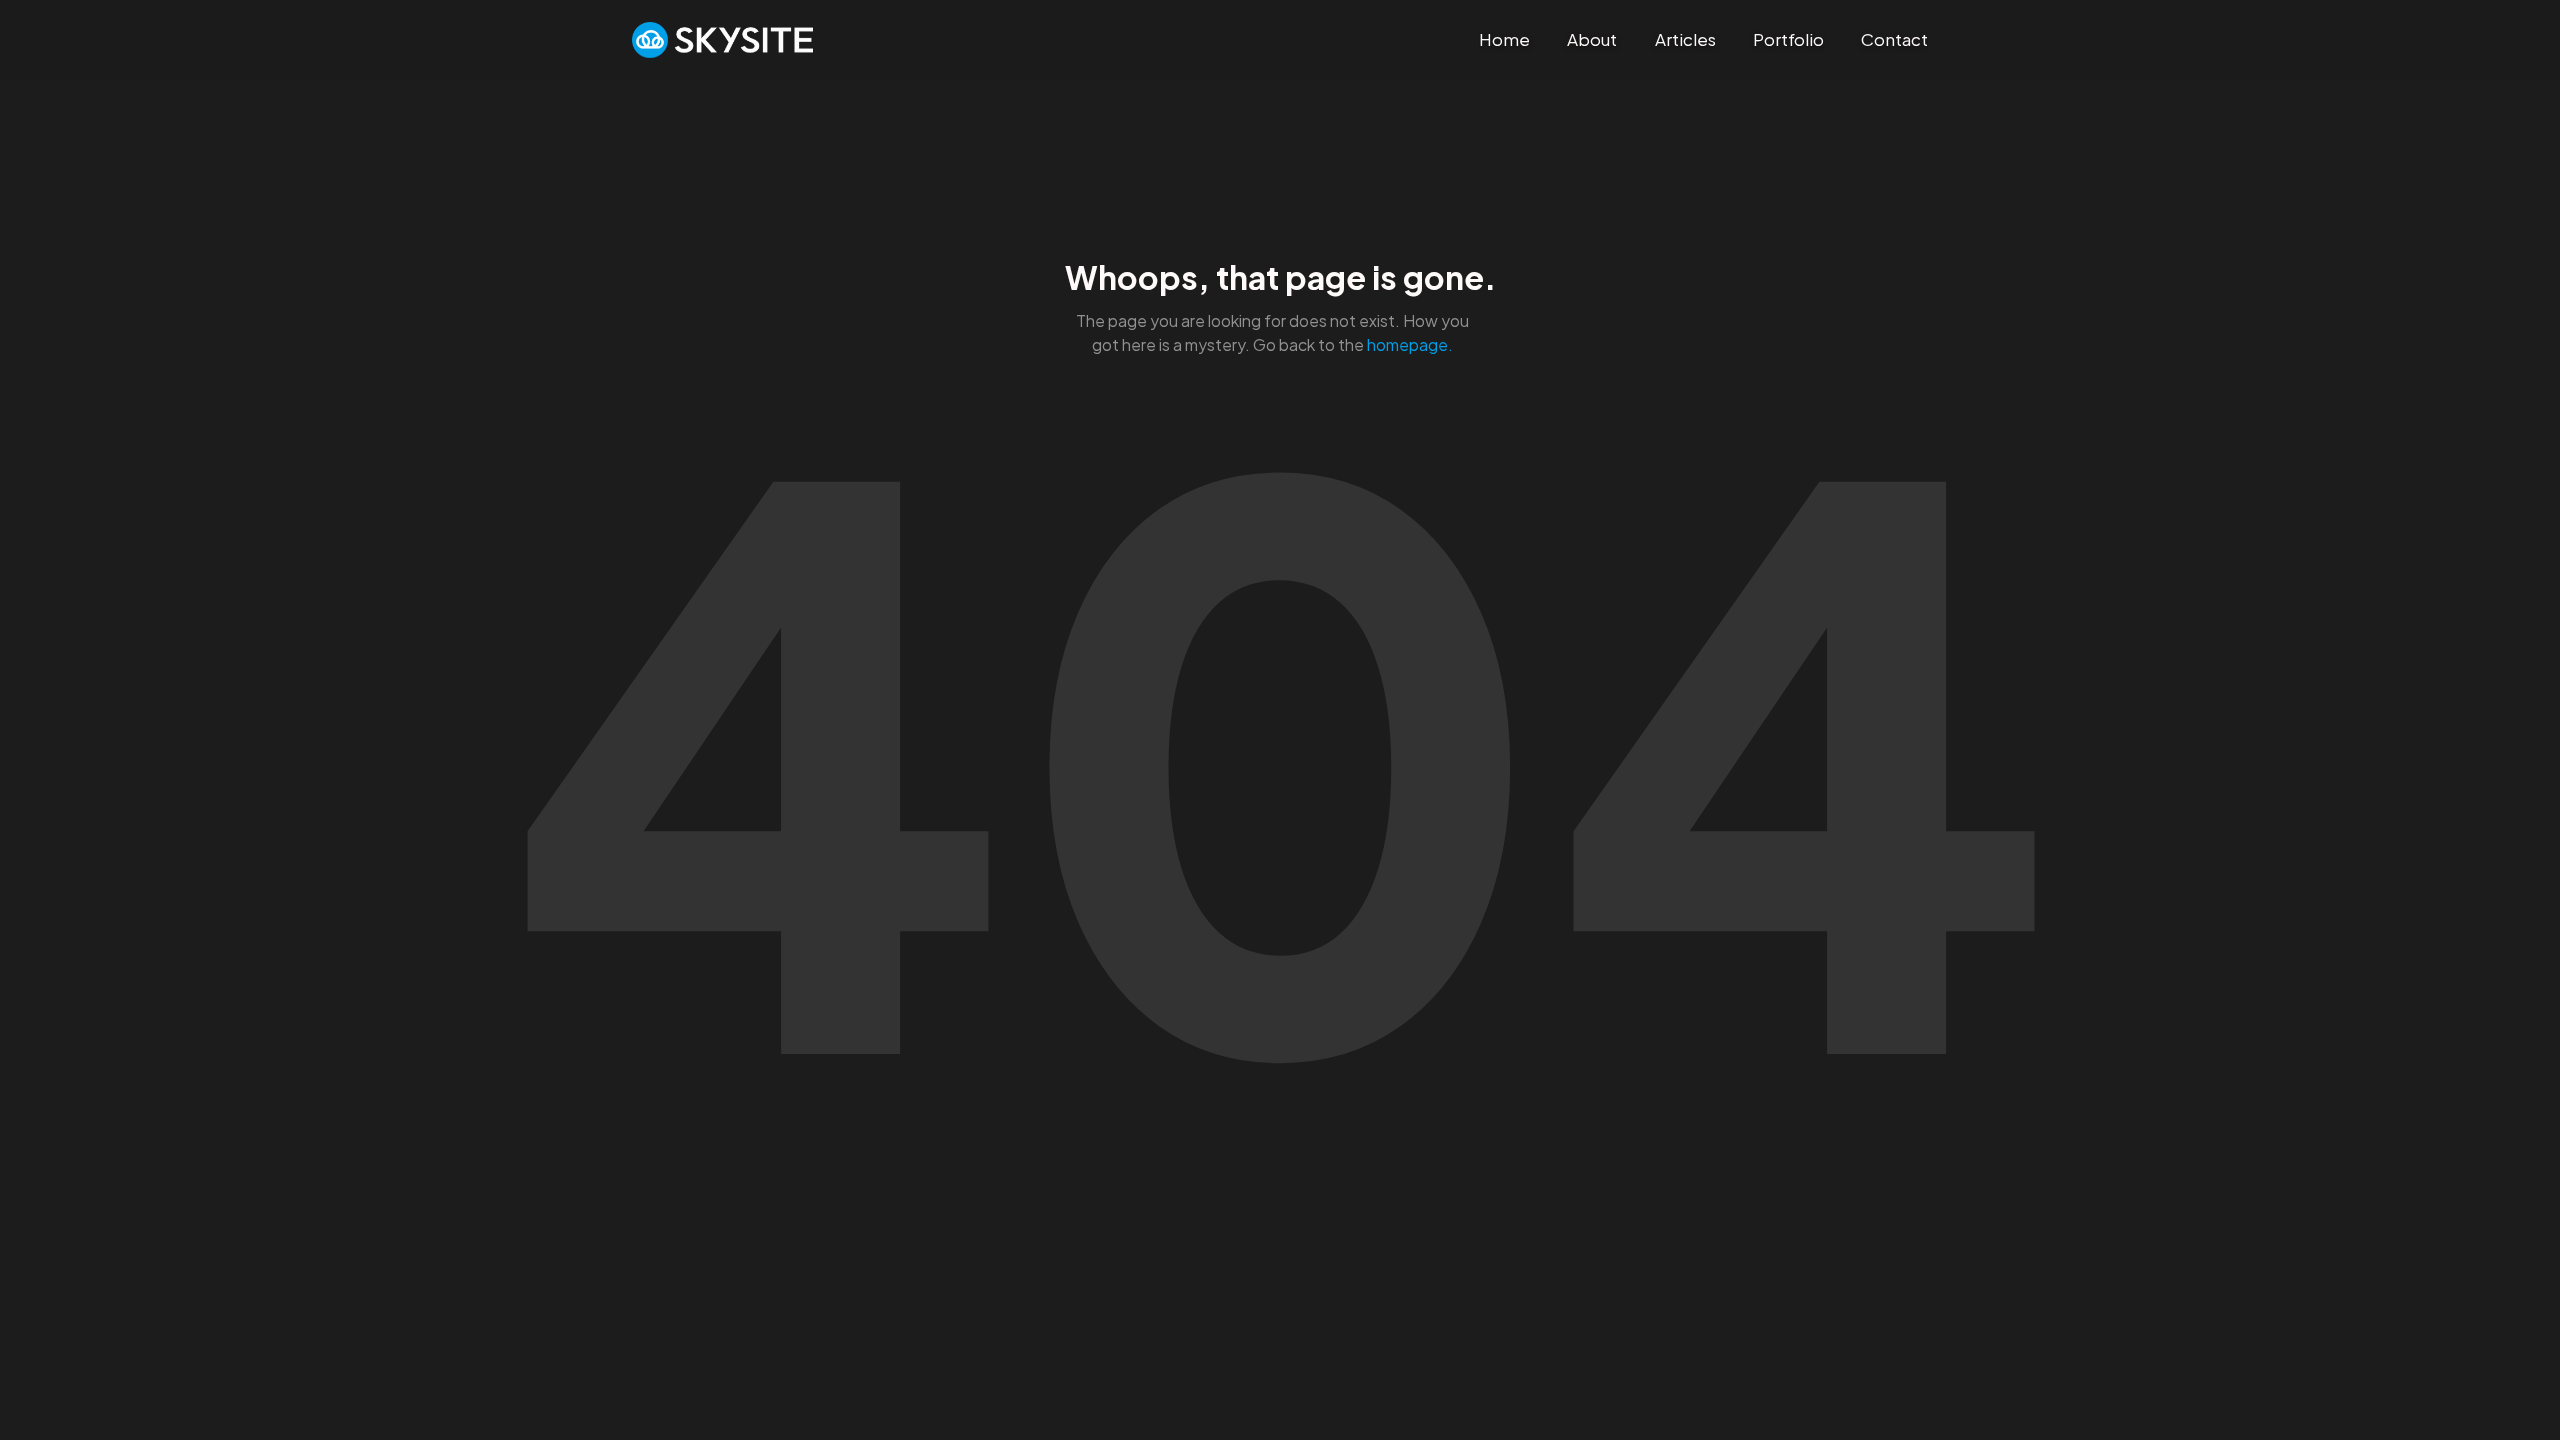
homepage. (1410, 344)
